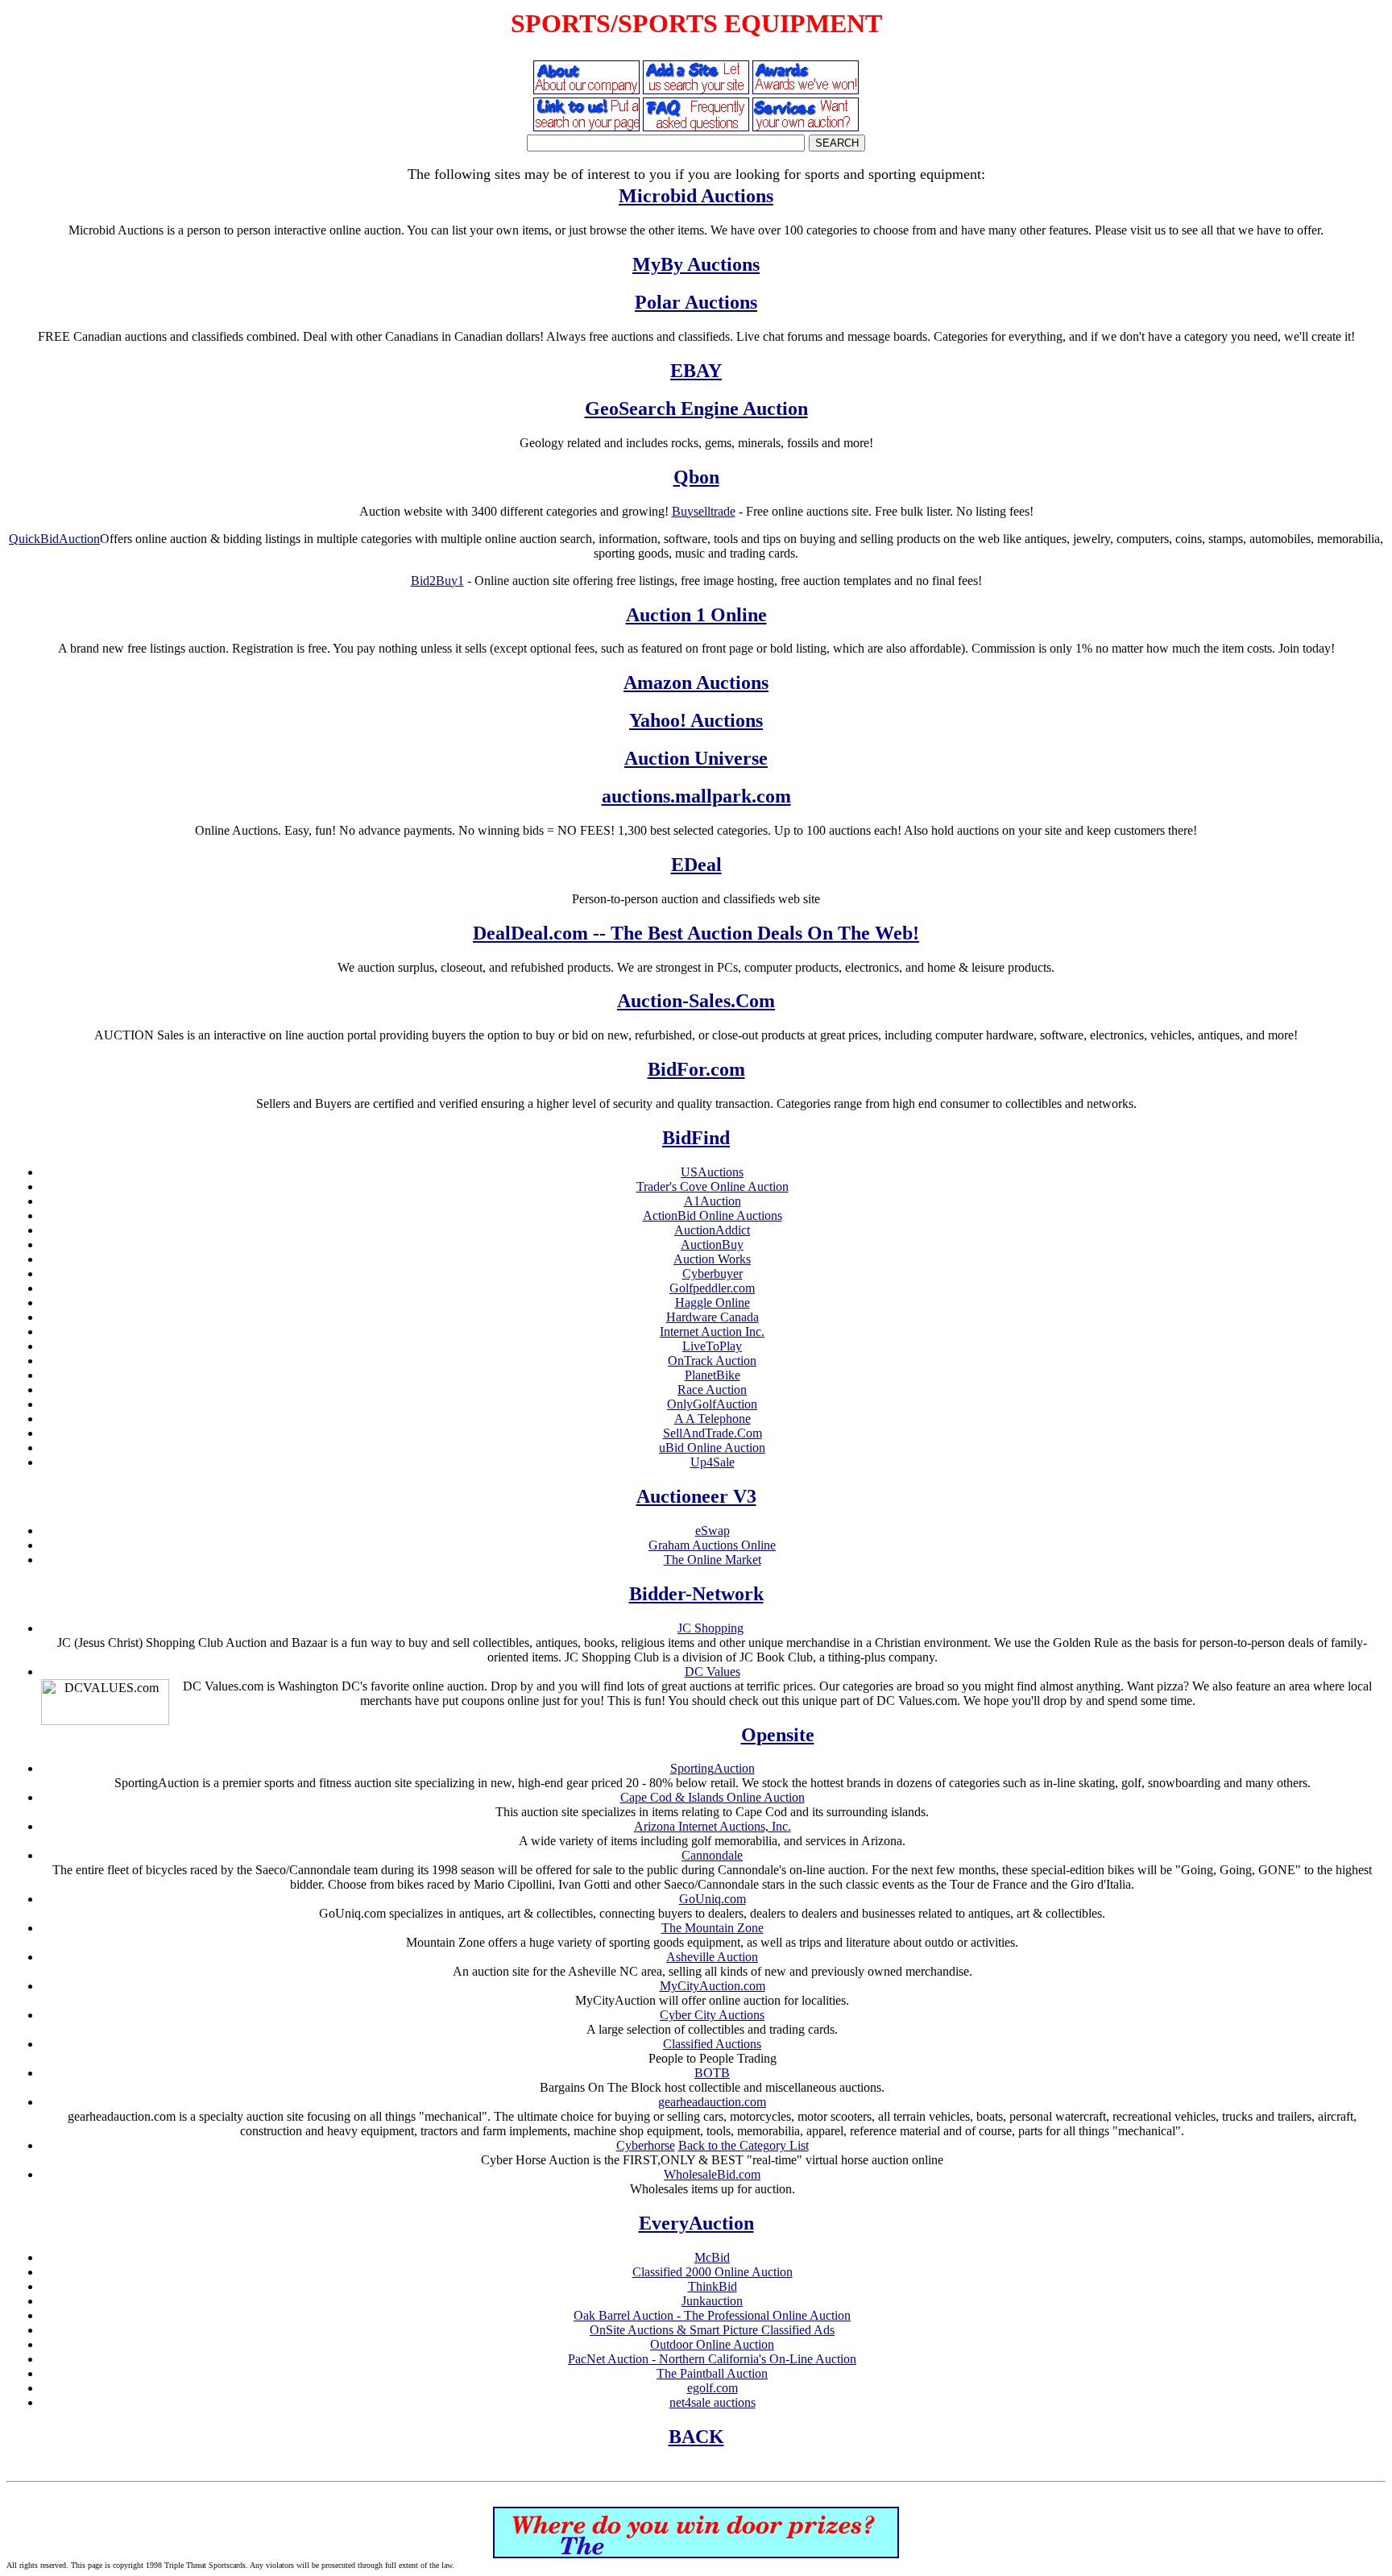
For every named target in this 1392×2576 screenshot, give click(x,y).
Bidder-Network (696, 1594)
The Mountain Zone (713, 1928)
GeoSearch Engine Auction (696, 409)
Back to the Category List (744, 2145)
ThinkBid (713, 2286)
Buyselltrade (704, 511)
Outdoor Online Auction (712, 2344)
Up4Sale (713, 1462)
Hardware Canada (713, 1317)
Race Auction (712, 1390)
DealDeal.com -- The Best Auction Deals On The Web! (696, 933)
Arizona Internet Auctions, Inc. (713, 1826)
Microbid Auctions (696, 196)
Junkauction (712, 2301)
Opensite (778, 1735)
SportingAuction (713, 1768)
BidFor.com (696, 1069)
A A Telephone (713, 1419)
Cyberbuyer (713, 1273)
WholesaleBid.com (712, 2174)
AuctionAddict (712, 1230)
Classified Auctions (712, 2044)
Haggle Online (713, 1303)
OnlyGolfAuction (712, 1404)
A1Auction (713, 1201)
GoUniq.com (713, 1899)
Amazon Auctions (696, 682)
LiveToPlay (712, 1346)
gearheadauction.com (712, 2102)
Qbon (696, 477)
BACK (696, 2437)
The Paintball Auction (712, 2373)
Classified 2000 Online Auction (713, 2272)
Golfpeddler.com (712, 1288)
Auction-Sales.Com (696, 1001)
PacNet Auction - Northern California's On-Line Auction (712, 2359)
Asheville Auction (712, 1957)
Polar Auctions (696, 302)
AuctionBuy (712, 1244)
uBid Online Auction (712, 1448)
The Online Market (713, 1560)
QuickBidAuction (54, 539)
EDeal (696, 865)
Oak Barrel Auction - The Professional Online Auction (712, 2315)
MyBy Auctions (696, 264)
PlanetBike (713, 1375)
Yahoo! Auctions (696, 720)
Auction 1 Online (696, 615)
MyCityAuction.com (713, 1986)
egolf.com (713, 2388)
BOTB (712, 2073)
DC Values (713, 1672)
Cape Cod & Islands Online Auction (713, 1797)
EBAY (696, 371)
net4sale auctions (713, 2402)
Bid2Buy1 (437, 581)
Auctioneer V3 (696, 1496)
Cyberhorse (646, 2145)
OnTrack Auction (712, 1361)
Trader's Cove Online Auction (713, 1186)
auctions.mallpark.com (696, 796)
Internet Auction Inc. (712, 1332)
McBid (712, 2257)
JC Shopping (710, 1628)
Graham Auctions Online (712, 1545)
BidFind (696, 1138)
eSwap (713, 1531)
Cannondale (712, 1855)
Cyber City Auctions (712, 2015)
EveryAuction (696, 2223)
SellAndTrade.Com (713, 1433)
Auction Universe (696, 758)
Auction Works (712, 1259)
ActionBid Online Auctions (713, 1215)
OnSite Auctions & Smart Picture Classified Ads (712, 2330)
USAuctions (712, 1172)
